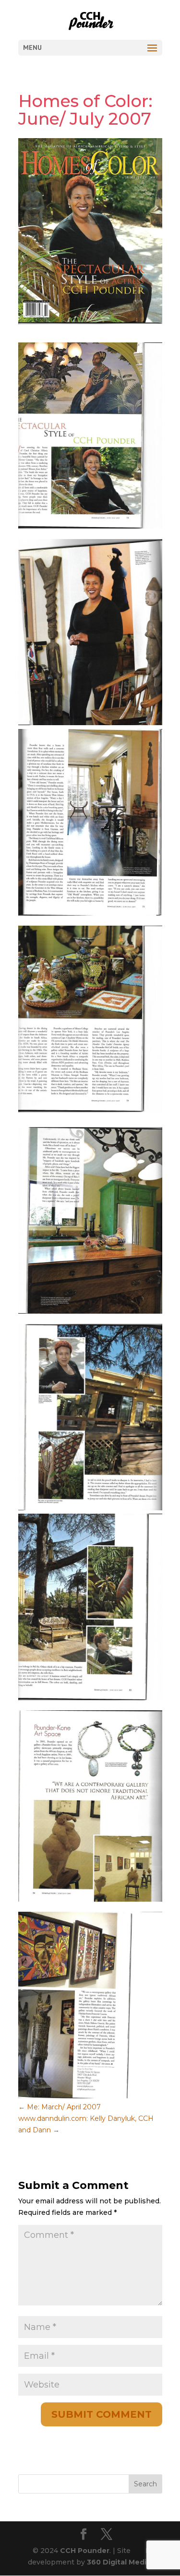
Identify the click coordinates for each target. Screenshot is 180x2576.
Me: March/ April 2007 (60, 2107)
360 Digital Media (119, 2562)
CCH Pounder (85, 2551)
